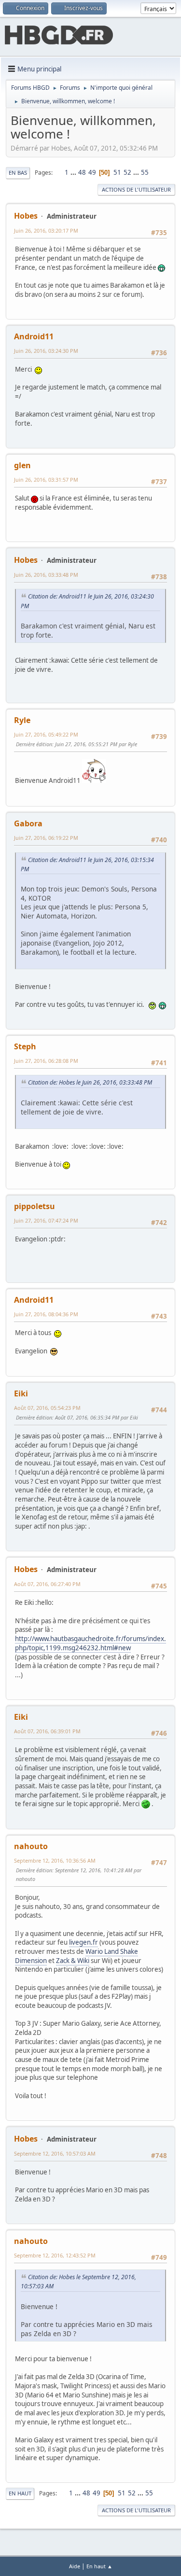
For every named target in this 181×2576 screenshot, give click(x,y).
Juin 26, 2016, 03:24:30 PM (46, 351)
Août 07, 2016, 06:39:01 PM (47, 1731)
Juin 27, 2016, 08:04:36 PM (46, 1314)
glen (22, 465)
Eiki (21, 1393)
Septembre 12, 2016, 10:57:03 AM (55, 2153)
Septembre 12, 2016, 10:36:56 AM (55, 1860)
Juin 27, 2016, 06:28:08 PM (46, 1061)
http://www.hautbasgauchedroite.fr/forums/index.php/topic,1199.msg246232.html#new (90, 1643)
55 (145, 172)
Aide (75, 2566)
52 (127, 172)
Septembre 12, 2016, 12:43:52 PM (55, 2255)
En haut (20, 2493)
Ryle (22, 720)
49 (92, 172)
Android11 (34, 336)
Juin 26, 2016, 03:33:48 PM (46, 575)
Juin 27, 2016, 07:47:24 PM (46, 1220)
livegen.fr (84, 1942)
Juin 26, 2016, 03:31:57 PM (46, 480)
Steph (25, 1046)
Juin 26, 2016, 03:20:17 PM (46, 230)
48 (82, 172)
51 (117, 172)
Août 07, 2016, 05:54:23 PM (47, 1408)
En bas (18, 173)
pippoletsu (35, 1206)
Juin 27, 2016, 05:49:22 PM (46, 734)
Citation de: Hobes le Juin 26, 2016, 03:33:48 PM (90, 1082)
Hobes (26, 216)
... (74, 172)
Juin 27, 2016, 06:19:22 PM (46, 838)
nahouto (31, 1846)
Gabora (28, 823)
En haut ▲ (99, 2566)
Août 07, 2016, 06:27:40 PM (47, 1584)
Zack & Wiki (73, 1961)
